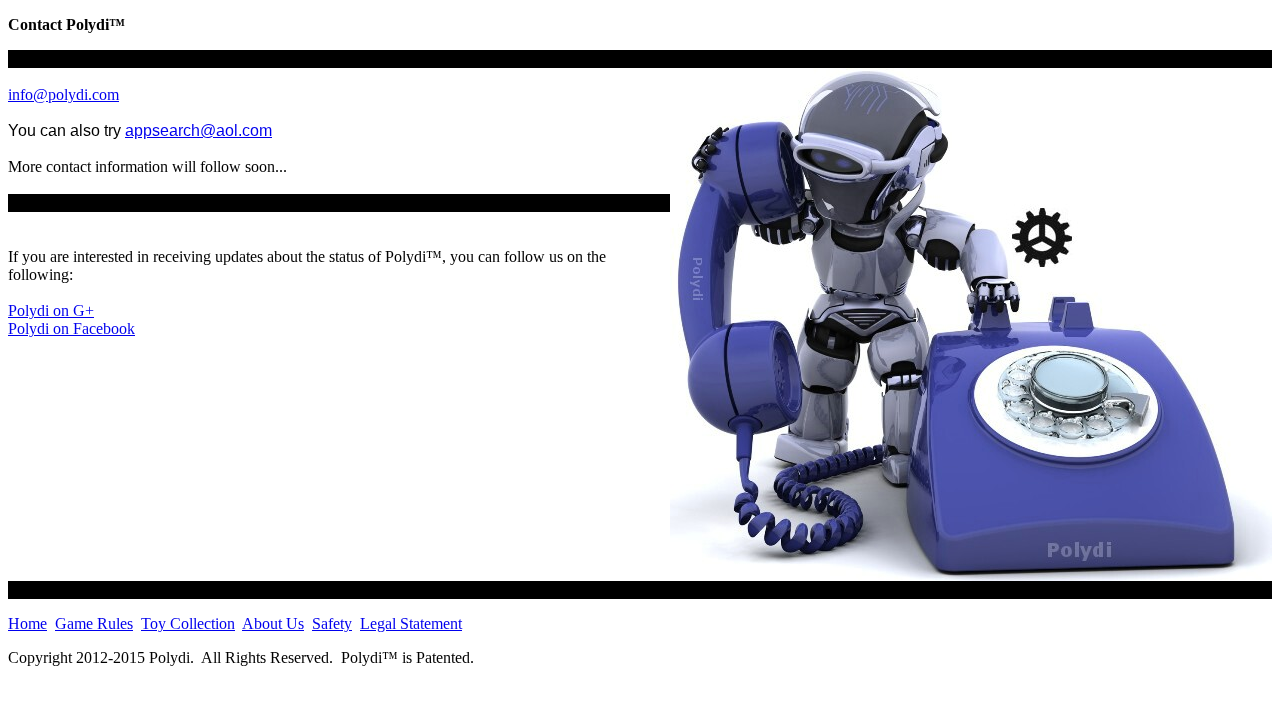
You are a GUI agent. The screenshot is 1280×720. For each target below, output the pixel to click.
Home (27, 623)
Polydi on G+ (51, 310)
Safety (332, 623)
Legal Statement (411, 623)
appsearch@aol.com (198, 130)
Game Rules (94, 623)
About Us (273, 623)
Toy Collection (188, 623)
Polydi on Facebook (71, 328)
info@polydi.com (63, 94)
